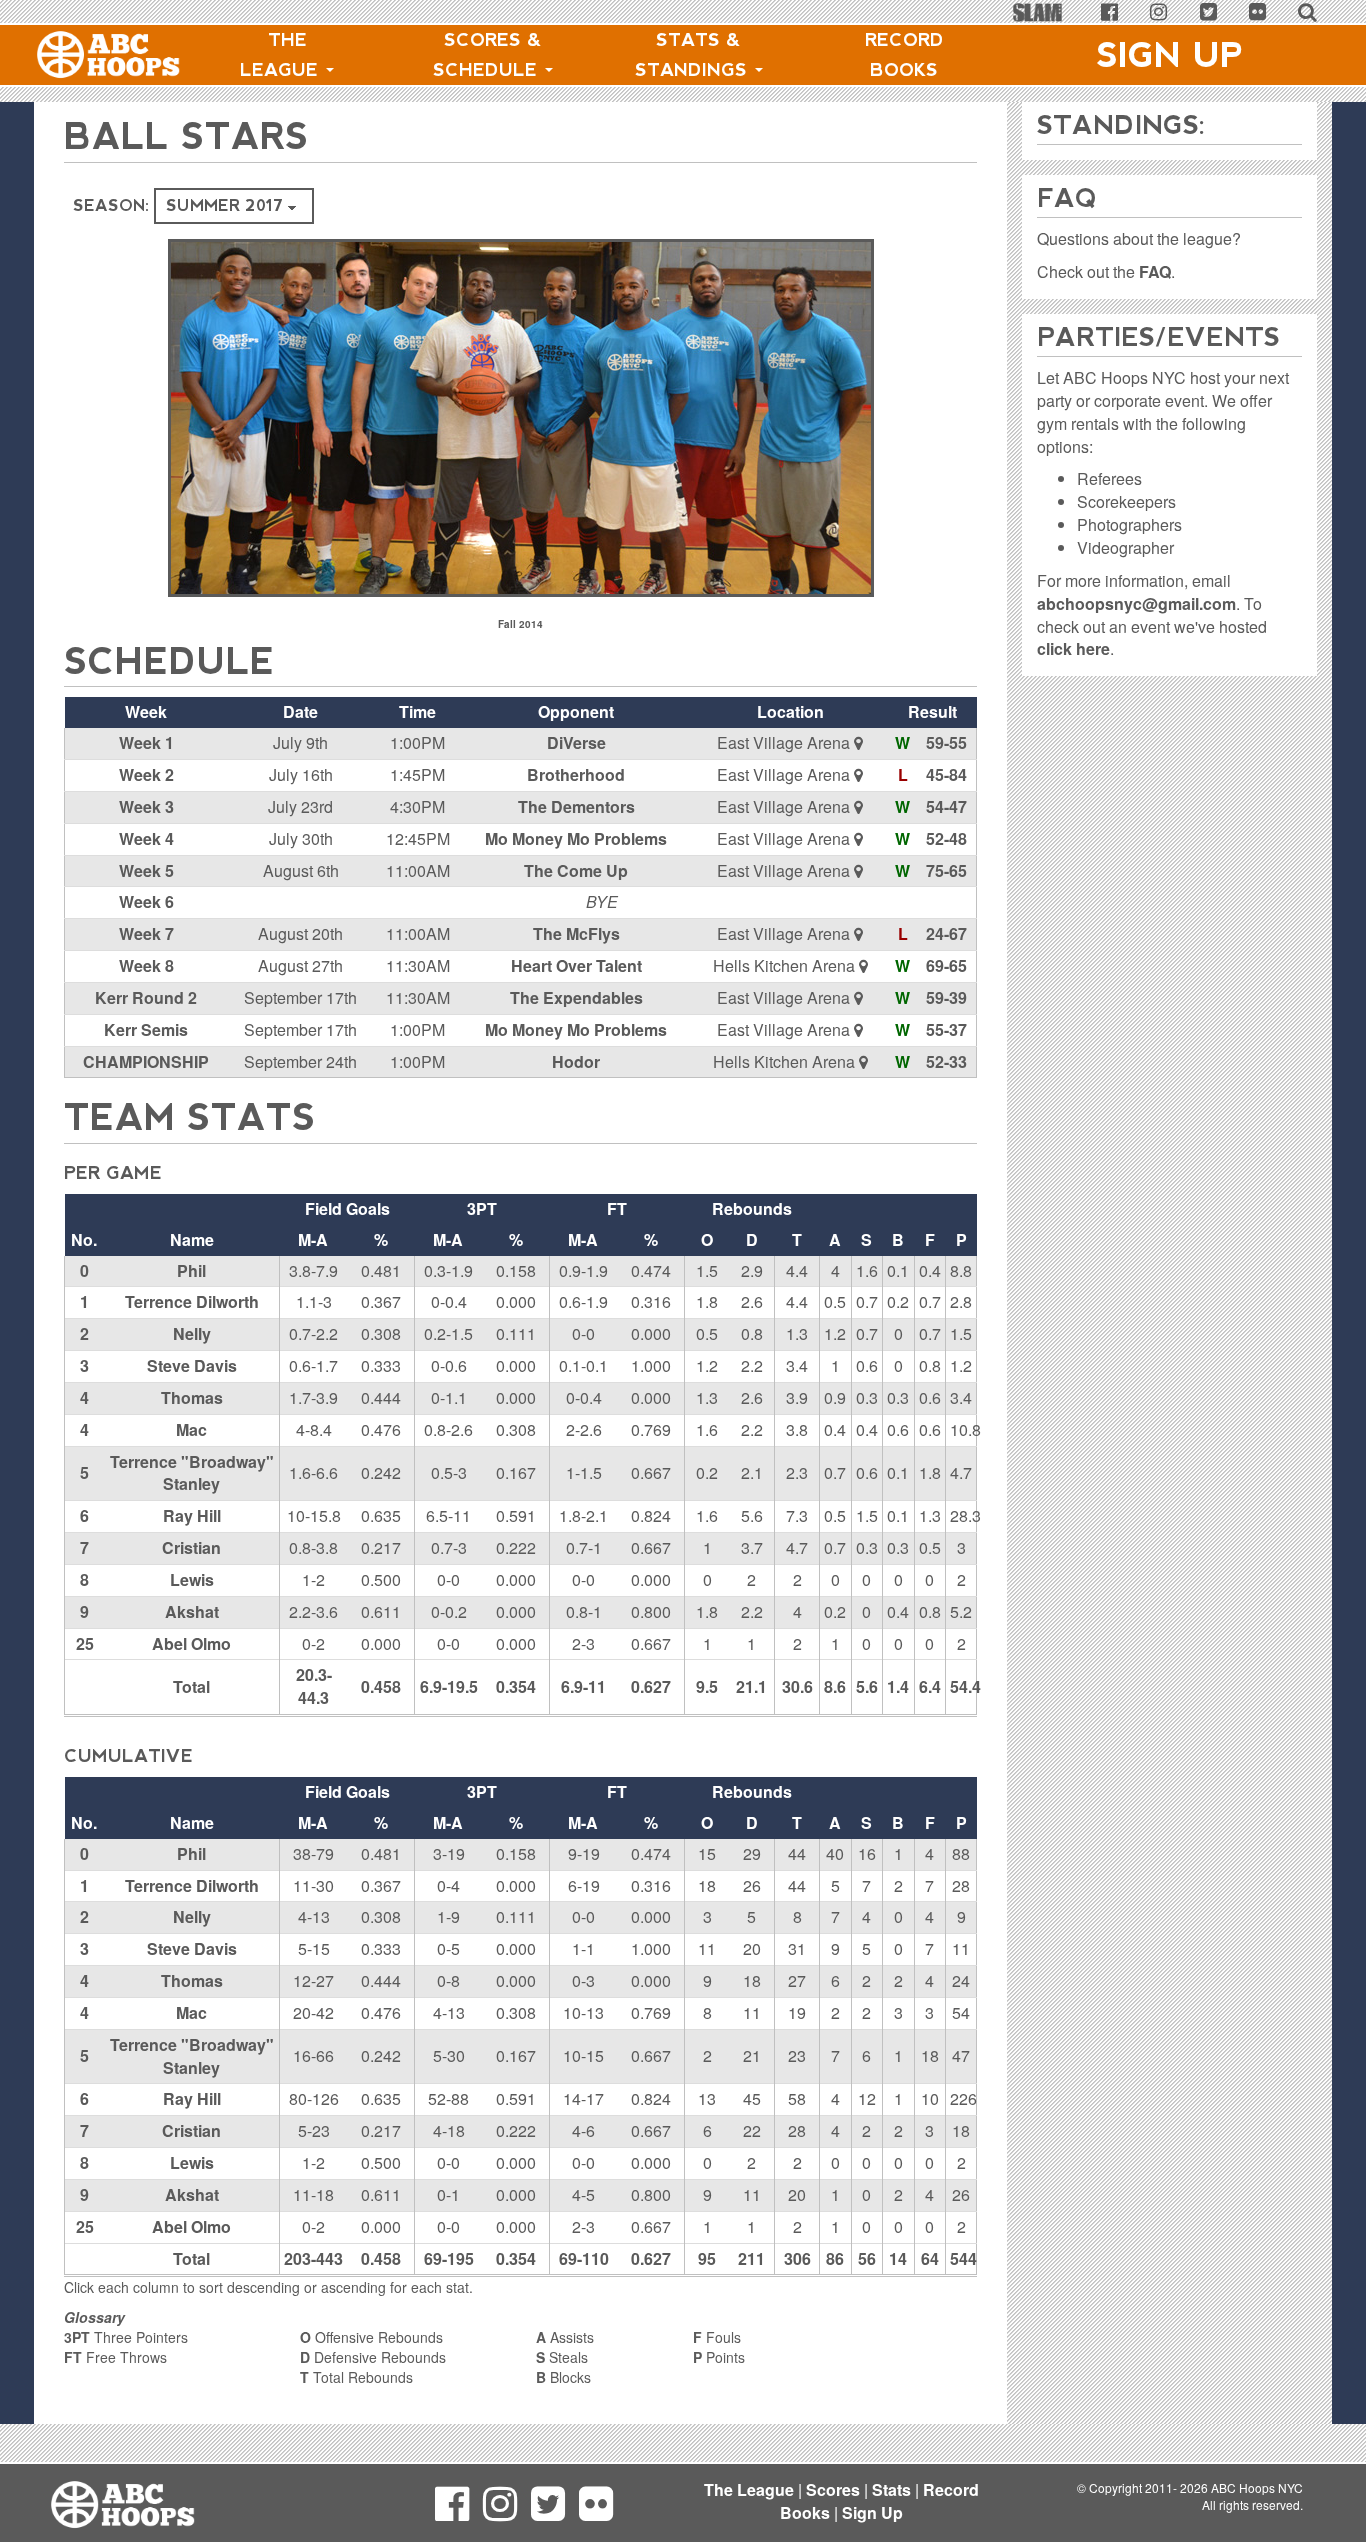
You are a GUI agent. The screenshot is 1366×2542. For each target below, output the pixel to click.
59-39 (946, 997)
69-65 (946, 965)
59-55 (946, 742)
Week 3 (146, 806)
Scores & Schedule (488, 55)
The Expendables (576, 997)
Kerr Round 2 (146, 997)
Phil (191, 1270)
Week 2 (146, 774)
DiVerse (576, 742)
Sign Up (1170, 55)
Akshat (192, 1611)
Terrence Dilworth (192, 1301)
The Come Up (576, 870)
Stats (891, 2489)
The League (282, 55)
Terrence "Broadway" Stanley (192, 1473)
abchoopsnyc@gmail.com (1136, 603)
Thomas (192, 1397)
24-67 (946, 933)
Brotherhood (576, 774)
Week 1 (146, 742)
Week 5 (146, 870)
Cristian (191, 1547)
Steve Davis (192, 1365)
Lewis (192, 1579)
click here (1073, 648)
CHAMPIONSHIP (146, 1061)
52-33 (946, 1061)
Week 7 (146, 933)
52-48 (946, 838)
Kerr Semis (146, 1029)
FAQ (1155, 271)
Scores (833, 2489)
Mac (191, 1429)
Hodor (576, 1061)
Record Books (904, 55)
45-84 (946, 774)
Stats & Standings (694, 55)
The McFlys (576, 933)
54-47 (946, 806)
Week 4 (146, 838)
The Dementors (576, 806)
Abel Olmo (191, 1643)
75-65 (946, 870)
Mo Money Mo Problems (576, 838)
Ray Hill (192, 1515)
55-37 (946, 1029)
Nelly (192, 1333)
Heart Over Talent (576, 965)
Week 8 (146, 965)
